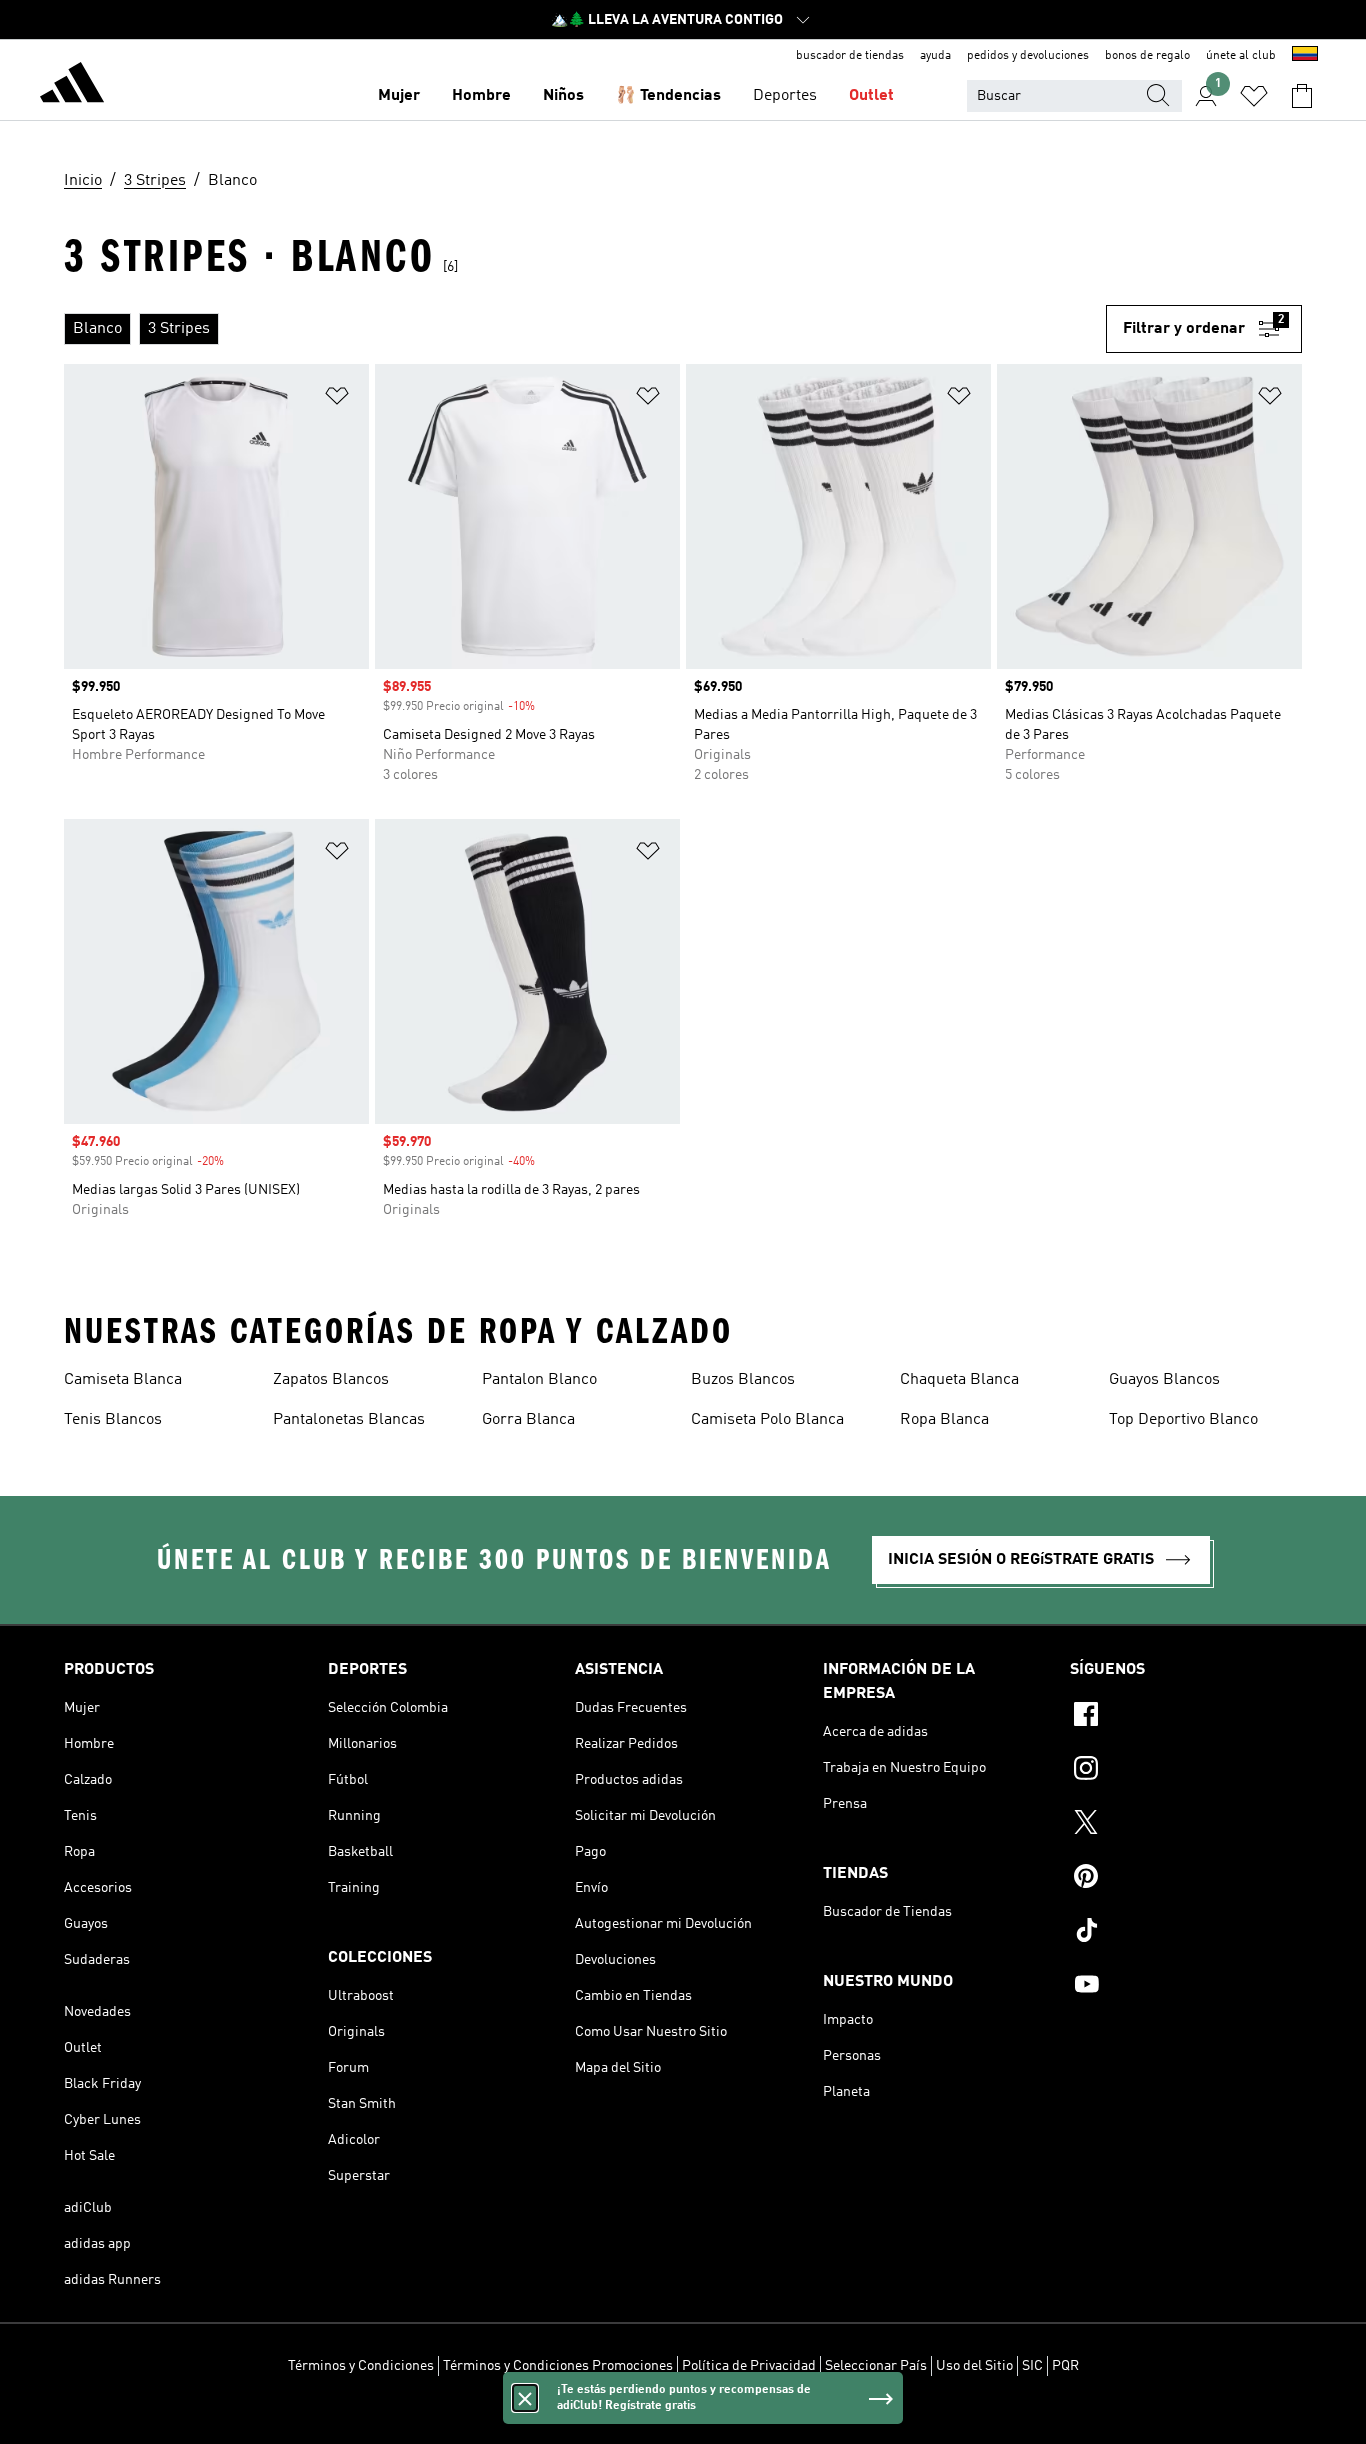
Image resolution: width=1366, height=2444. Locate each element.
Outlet (871, 96)
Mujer (399, 96)
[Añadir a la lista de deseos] (337, 399)
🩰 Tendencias (668, 96)
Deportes (785, 96)
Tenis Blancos (113, 1420)
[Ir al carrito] (1302, 96)
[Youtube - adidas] (1186, 1987)
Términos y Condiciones (361, 2366)
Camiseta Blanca (123, 1380)
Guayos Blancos (1164, 1380)
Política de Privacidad (749, 2366)
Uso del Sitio (974, 2366)
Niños (563, 96)
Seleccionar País (876, 2366)
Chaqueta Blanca (959, 1380)
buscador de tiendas (850, 56)
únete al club (1241, 56)
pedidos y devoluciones (1028, 56)
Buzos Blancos (743, 1380)
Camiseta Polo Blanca (767, 1420)
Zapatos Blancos (331, 1380)
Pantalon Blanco (539, 1380)
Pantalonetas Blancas (349, 1420)
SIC (1032, 2366)
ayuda (935, 56)
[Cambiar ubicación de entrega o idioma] (1305, 56)
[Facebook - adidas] (1186, 1717)
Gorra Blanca (528, 1420)
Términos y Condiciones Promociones (558, 2366)
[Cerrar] (525, 2398)
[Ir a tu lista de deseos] (1254, 96)
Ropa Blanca (944, 1420)
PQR (1065, 2366)
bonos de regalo (1147, 56)
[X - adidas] (1186, 1825)
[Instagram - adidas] (1186, 1771)
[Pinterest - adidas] (1186, 1879)
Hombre (481, 96)
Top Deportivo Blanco (1183, 1420)
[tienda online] (72, 86)
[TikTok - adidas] (1186, 1933)
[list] (585, 329)
